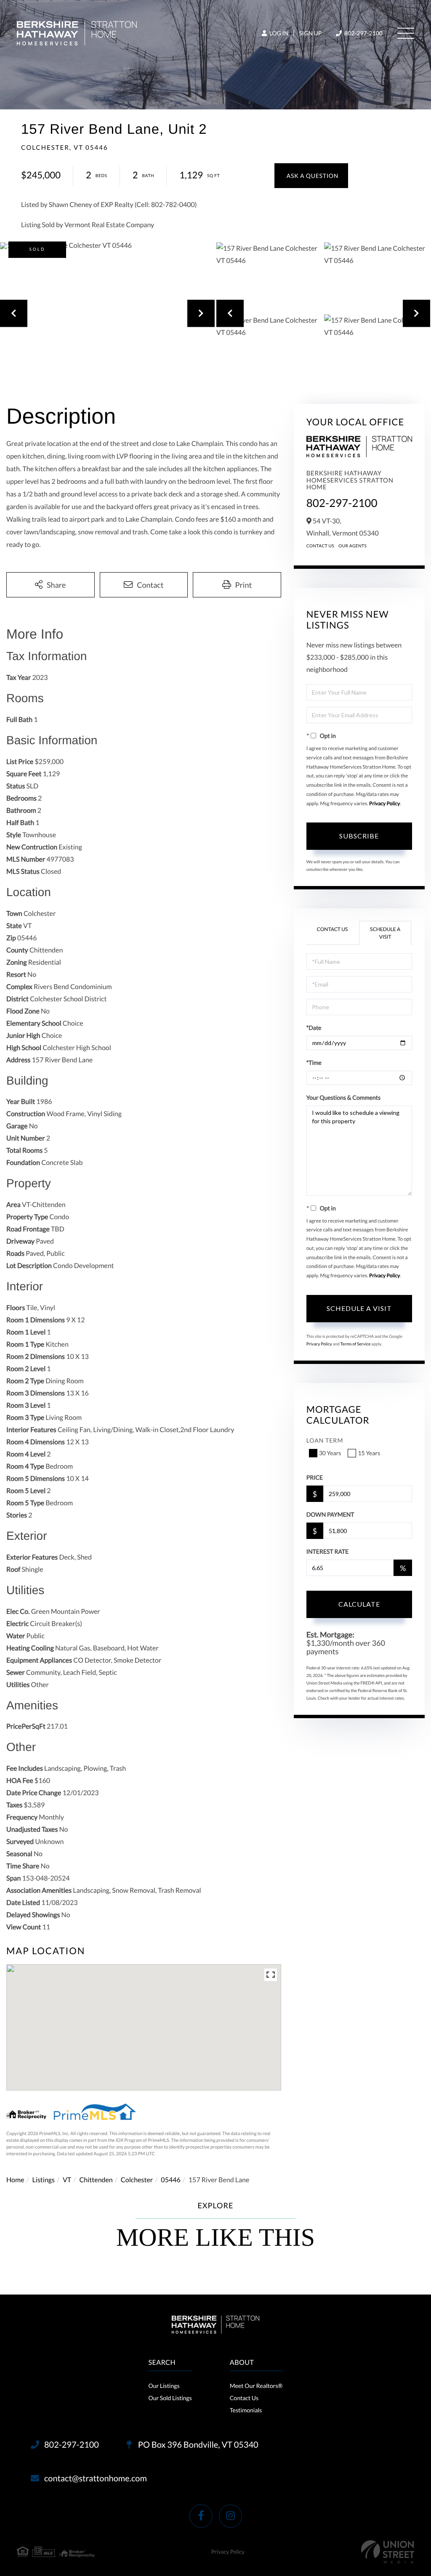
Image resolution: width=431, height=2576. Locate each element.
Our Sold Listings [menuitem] (170, 2398)
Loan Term (325, 1440)
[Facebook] (201, 2516)
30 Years (330, 1453)
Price (315, 1477)
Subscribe (359, 836)
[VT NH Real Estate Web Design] (388, 2552)
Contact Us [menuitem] (244, 2398)
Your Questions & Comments (343, 1097)
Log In (278, 33)
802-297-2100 (363, 33)
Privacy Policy (384, 803)
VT (67, 2180)
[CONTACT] (311, 176)
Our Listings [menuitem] (164, 2386)
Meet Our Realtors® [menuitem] (256, 2386)
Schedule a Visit (385, 933)
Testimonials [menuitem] (246, 2410)
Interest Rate (328, 1551)
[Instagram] (230, 2516)
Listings (44, 2180)
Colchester (137, 2180)
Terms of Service (356, 1344)
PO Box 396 (197, 2445)
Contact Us (321, 546)
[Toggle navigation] (406, 33)
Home (15, 2180)
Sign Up (310, 33)
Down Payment (330, 1514)
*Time (314, 1063)
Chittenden (96, 2180)
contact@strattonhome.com (96, 2478)
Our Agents (353, 546)
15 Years (369, 1453)
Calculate (359, 1604)
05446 (170, 2180)
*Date (314, 1028)
